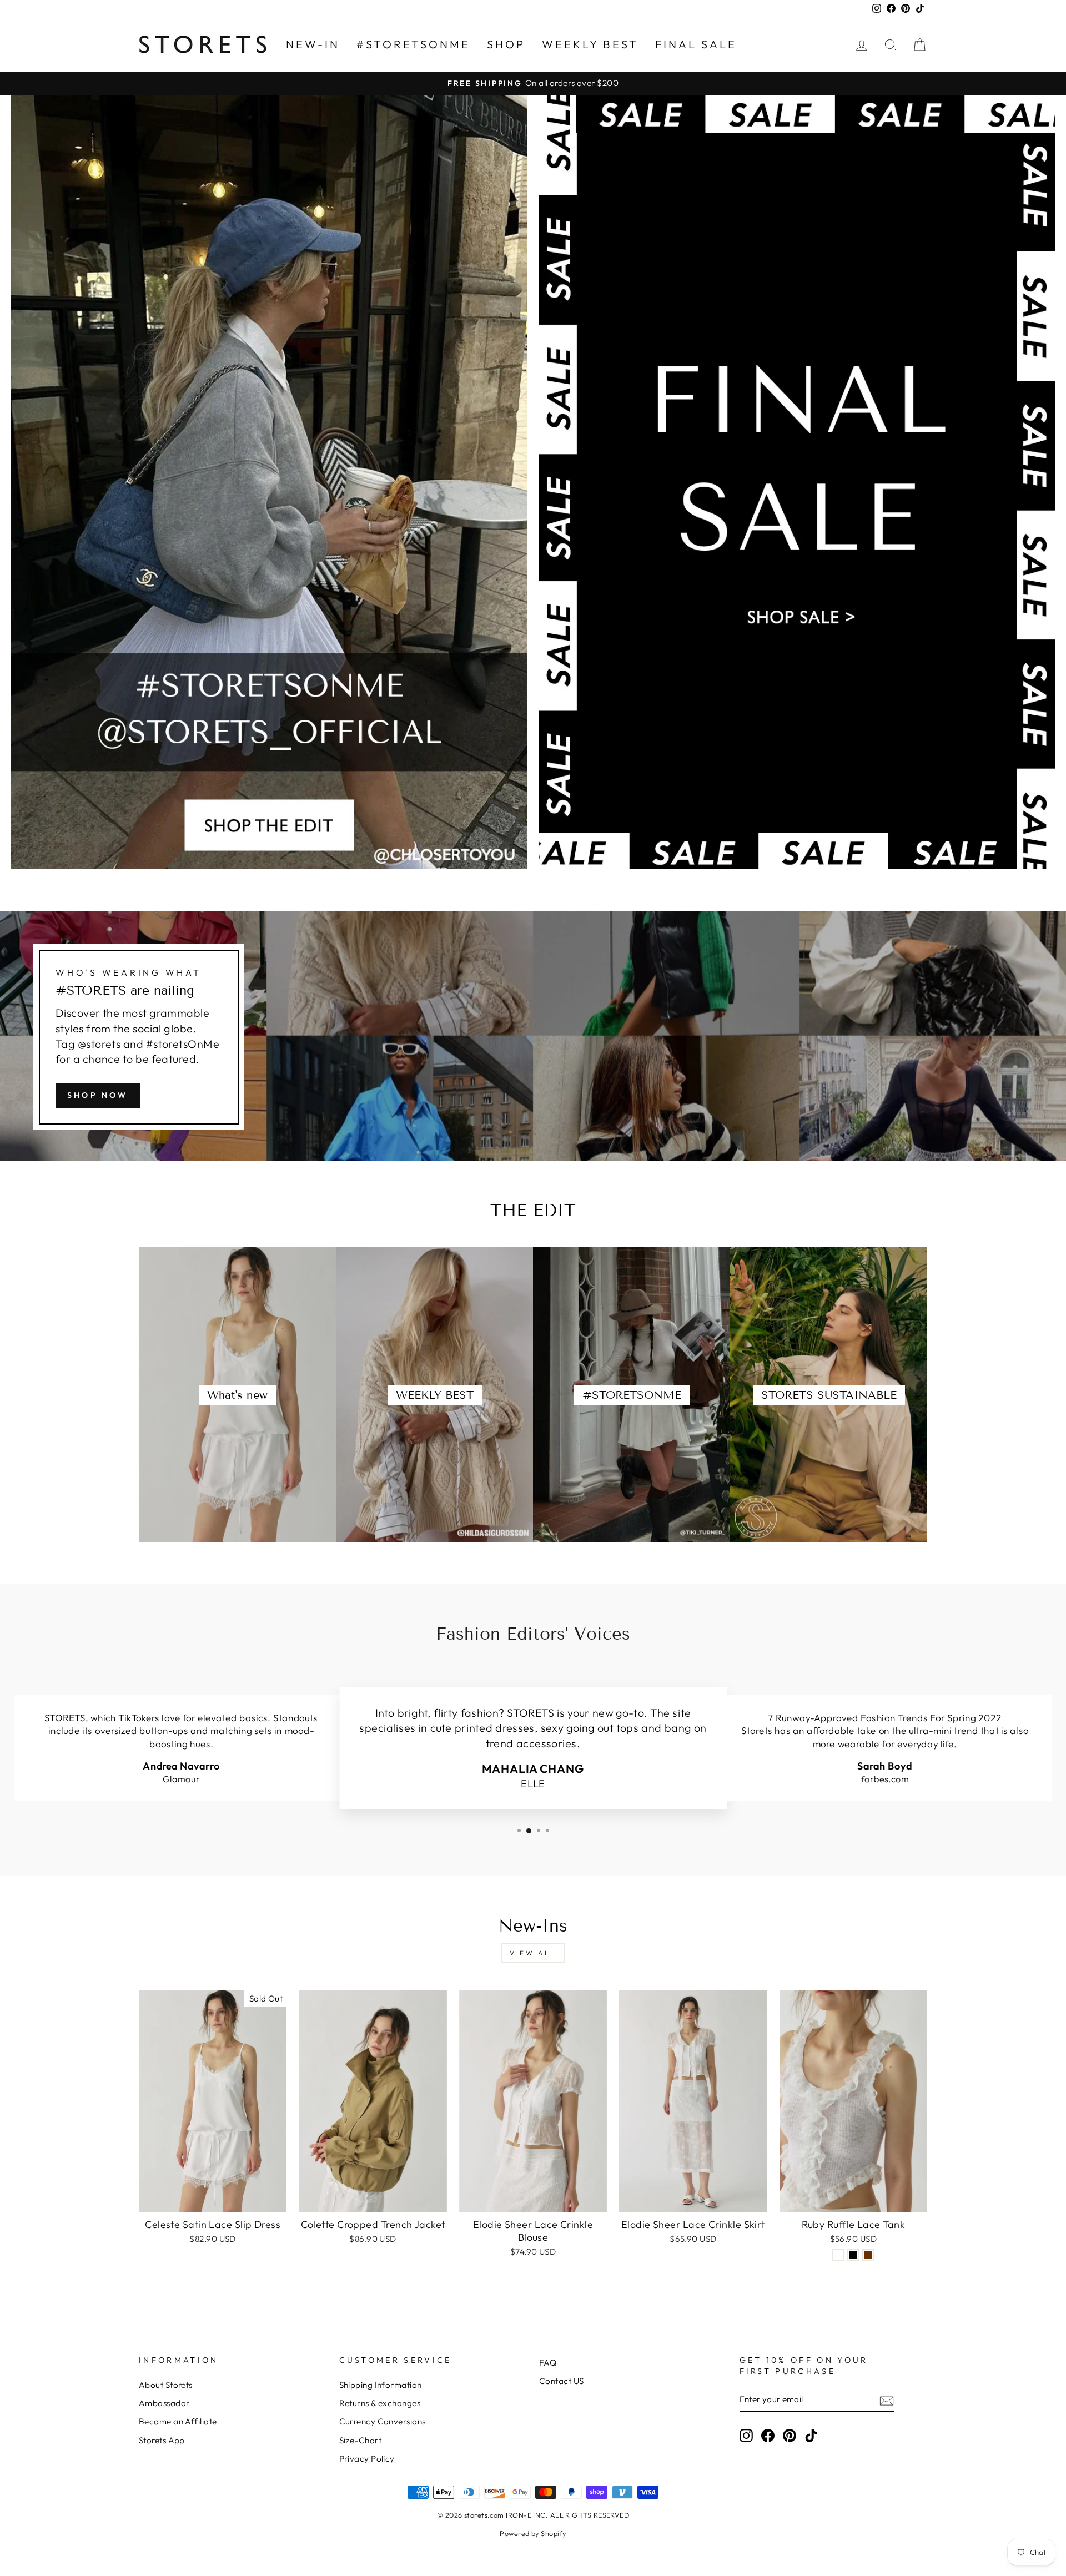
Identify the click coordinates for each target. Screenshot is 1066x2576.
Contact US (562, 2381)
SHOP (506, 44)
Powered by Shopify (533, 2533)
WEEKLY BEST (590, 44)
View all (533, 1953)
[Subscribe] (887, 2400)
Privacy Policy (367, 2459)
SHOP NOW (98, 1095)
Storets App (162, 2440)
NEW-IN (313, 44)
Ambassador (164, 2403)
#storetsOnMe (413, 44)
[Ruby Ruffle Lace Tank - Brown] (868, 2255)
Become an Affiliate (178, 2421)
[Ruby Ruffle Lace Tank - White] (838, 2255)
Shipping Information (381, 2385)
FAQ (548, 2363)
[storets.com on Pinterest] (790, 2436)
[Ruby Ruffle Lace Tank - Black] (853, 2255)
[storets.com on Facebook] (768, 2436)
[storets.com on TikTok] (811, 2436)
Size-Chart (361, 2440)
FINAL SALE (696, 44)
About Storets (166, 2385)
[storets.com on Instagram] (746, 2436)
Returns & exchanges (380, 2403)
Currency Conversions (383, 2421)
